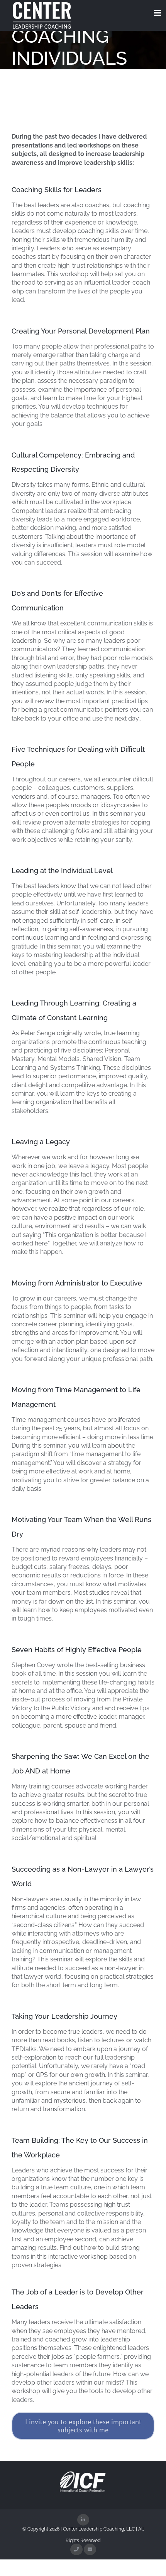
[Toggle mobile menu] (158, 13)
